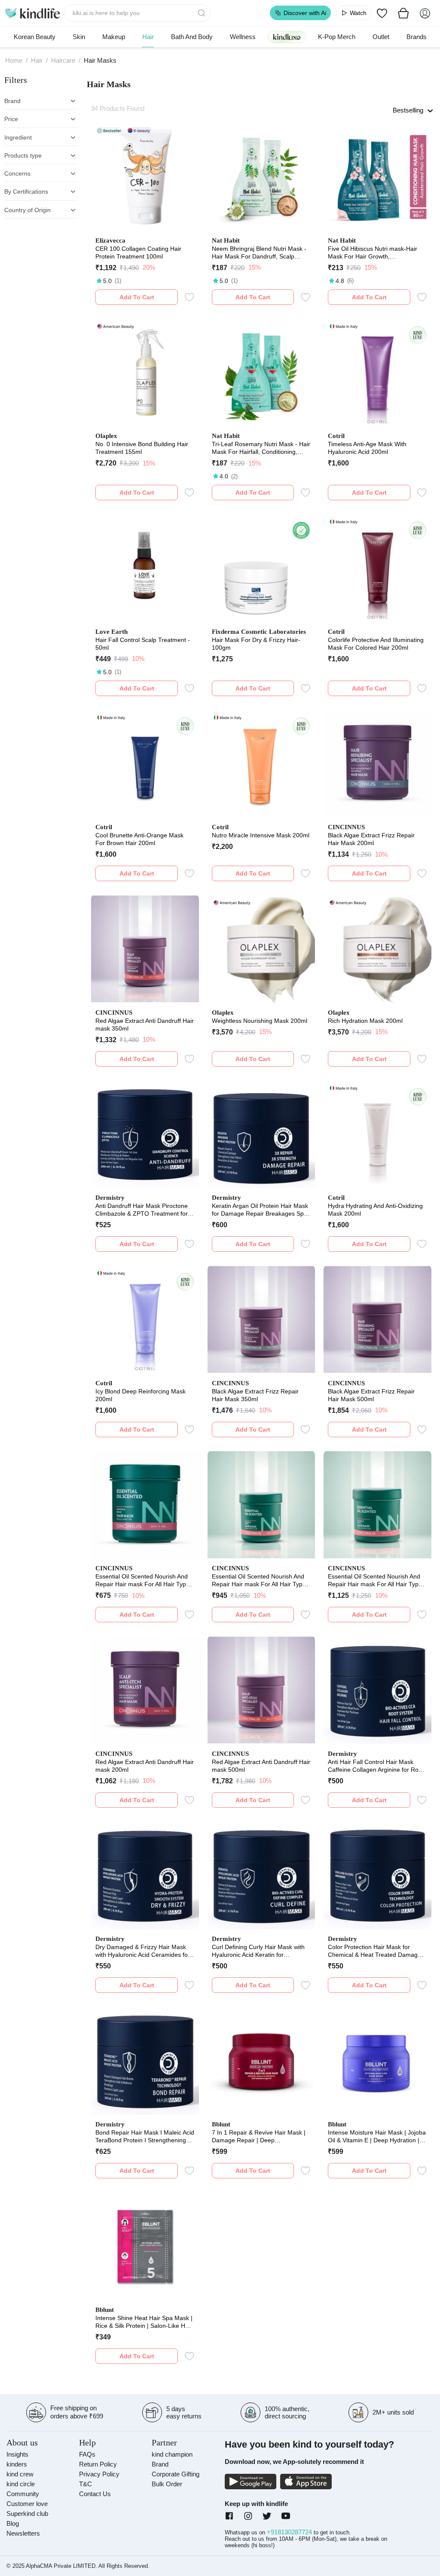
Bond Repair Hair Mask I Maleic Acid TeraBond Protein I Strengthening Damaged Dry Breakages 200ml (145, 2137)
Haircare (63, 60)
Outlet (381, 37)
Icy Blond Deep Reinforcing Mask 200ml (141, 1395)
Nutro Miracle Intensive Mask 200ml (261, 835)
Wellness (243, 37)
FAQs (87, 2454)
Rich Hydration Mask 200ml (365, 1021)
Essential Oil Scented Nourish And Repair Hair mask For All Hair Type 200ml (142, 1580)
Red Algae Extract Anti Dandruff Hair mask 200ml (145, 1766)
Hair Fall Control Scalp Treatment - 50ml (143, 644)
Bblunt (221, 2124)
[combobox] (137, 13)
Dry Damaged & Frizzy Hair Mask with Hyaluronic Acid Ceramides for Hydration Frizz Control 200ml (143, 1951)
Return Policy (98, 2464)
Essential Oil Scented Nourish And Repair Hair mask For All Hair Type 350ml (259, 1580)
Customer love (27, 2504)
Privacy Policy (99, 2474)
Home (14, 60)
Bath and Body (192, 37)
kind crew (20, 2474)
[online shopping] (32, 13)
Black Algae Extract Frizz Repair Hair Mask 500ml (371, 1395)
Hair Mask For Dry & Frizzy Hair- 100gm (256, 644)
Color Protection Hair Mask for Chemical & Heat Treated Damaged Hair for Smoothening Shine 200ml (376, 1951)
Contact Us (95, 2494)
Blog (13, 2523)
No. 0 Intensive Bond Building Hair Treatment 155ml (142, 448)
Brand (160, 2464)
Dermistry (110, 1198)
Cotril (336, 436)
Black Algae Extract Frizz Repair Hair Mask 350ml (255, 1395)
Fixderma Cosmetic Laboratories (259, 632)
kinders (17, 2464)
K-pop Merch (337, 37)
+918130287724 (290, 2532)
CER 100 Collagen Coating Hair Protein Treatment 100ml (138, 252)
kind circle (21, 2484)
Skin (79, 37)
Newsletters (23, 2533)
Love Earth (112, 632)
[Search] (202, 13)
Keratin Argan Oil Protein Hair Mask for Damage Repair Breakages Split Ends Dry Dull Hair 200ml (260, 1210)
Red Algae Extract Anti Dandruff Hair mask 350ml (145, 1025)
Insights (17, 2454)
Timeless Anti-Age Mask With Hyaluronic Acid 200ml (367, 448)
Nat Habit (226, 240)
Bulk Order (167, 2484)
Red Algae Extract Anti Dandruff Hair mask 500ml (261, 1766)
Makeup (114, 37)
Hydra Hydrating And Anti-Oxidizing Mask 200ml (375, 1210)
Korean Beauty (35, 37)
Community (23, 2494)
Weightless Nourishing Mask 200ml (260, 1021)
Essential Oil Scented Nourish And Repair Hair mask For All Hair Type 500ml (375, 1580)
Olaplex (106, 436)
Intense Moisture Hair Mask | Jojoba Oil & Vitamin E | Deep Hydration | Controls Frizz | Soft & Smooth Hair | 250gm (377, 2137)
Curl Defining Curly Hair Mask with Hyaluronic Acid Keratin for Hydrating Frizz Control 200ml (258, 1951)
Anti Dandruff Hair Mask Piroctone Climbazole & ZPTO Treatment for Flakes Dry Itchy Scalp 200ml (142, 1210)
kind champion (172, 2454)
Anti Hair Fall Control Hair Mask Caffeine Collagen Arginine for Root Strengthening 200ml (376, 1766)
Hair (148, 37)
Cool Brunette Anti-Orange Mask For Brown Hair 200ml (139, 839)
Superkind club (27, 2514)
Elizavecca (110, 240)
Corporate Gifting (176, 2474)
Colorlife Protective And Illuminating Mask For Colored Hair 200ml (376, 644)
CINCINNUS (346, 827)
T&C (86, 2484)
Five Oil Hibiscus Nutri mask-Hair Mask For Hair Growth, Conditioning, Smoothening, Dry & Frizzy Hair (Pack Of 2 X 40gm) (374, 253)
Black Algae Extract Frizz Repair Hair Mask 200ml (371, 839)
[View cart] (403, 13)
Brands (417, 37)
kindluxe (287, 37)
